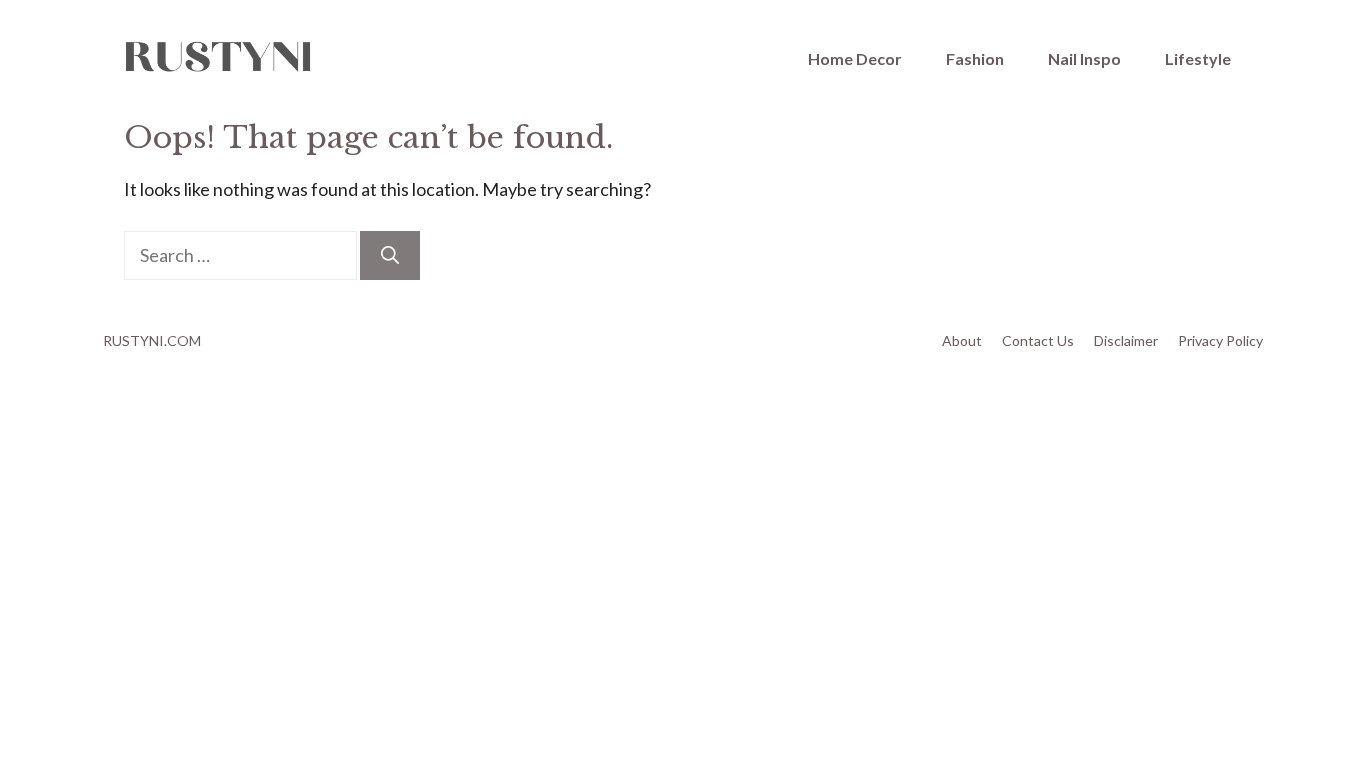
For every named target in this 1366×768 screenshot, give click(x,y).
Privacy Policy (1220, 340)
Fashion (975, 58)
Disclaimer (1126, 340)
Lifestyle (1198, 58)
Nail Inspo (1084, 58)
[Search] (390, 255)
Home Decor (855, 58)
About (962, 340)
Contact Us (1038, 340)
